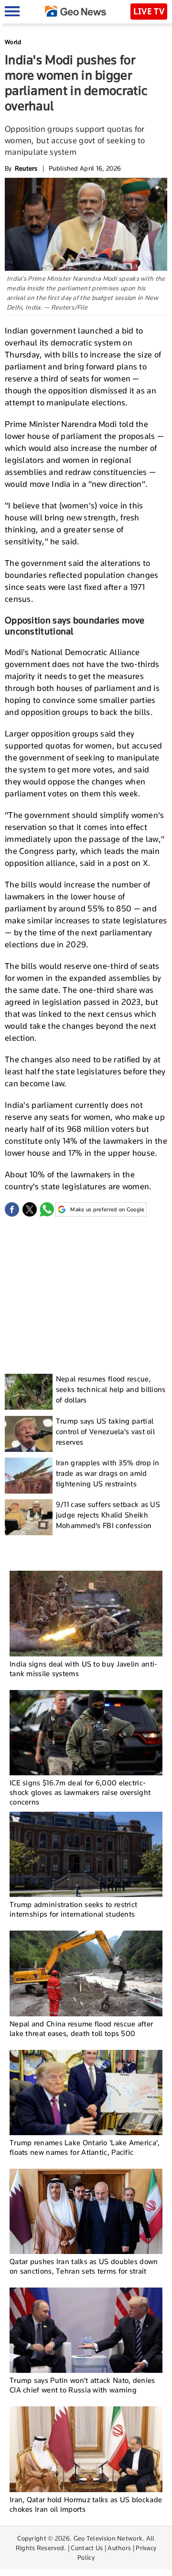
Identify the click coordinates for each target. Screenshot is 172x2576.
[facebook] (12, 1209)
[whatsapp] (47, 1209)
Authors (119, 2548)
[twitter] (30, 1209)
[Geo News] (75, 11)
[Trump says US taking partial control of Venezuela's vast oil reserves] (29, 1434)
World (13, 42)
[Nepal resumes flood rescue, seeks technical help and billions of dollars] (29, 1392)
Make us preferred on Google (107, 1209)
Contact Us (87, 2548)
